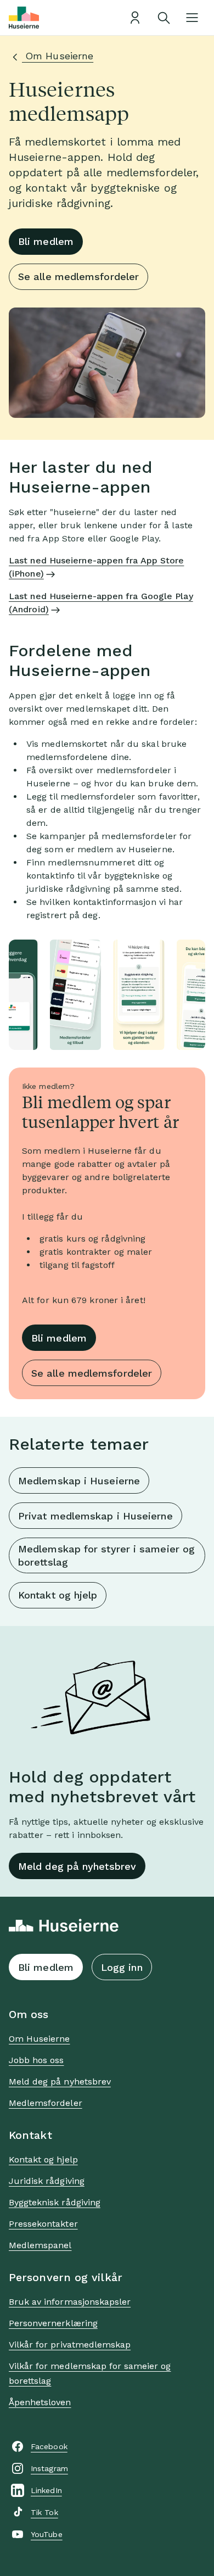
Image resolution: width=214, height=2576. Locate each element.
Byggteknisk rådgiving (55, 2202)
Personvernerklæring (53, 2323)
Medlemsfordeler (46, 2103)
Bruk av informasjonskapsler (70, 2302)
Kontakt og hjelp (58, 1595)
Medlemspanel (40, 2245)
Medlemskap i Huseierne (79, 1481)
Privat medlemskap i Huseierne (95, 1516)
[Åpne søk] (164, 18)
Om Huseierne (58, 56)
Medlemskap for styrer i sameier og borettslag (106, 1555)
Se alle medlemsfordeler (78, 276)
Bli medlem (46, 241)
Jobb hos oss (36, 2060)
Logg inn (122, 1967)
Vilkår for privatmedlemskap (70, 2345)
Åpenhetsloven (40, 2402)
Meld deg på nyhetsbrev (77, 1866)
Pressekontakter (43, 2224)
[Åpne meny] (192, 18)
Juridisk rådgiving (47, 2181)
